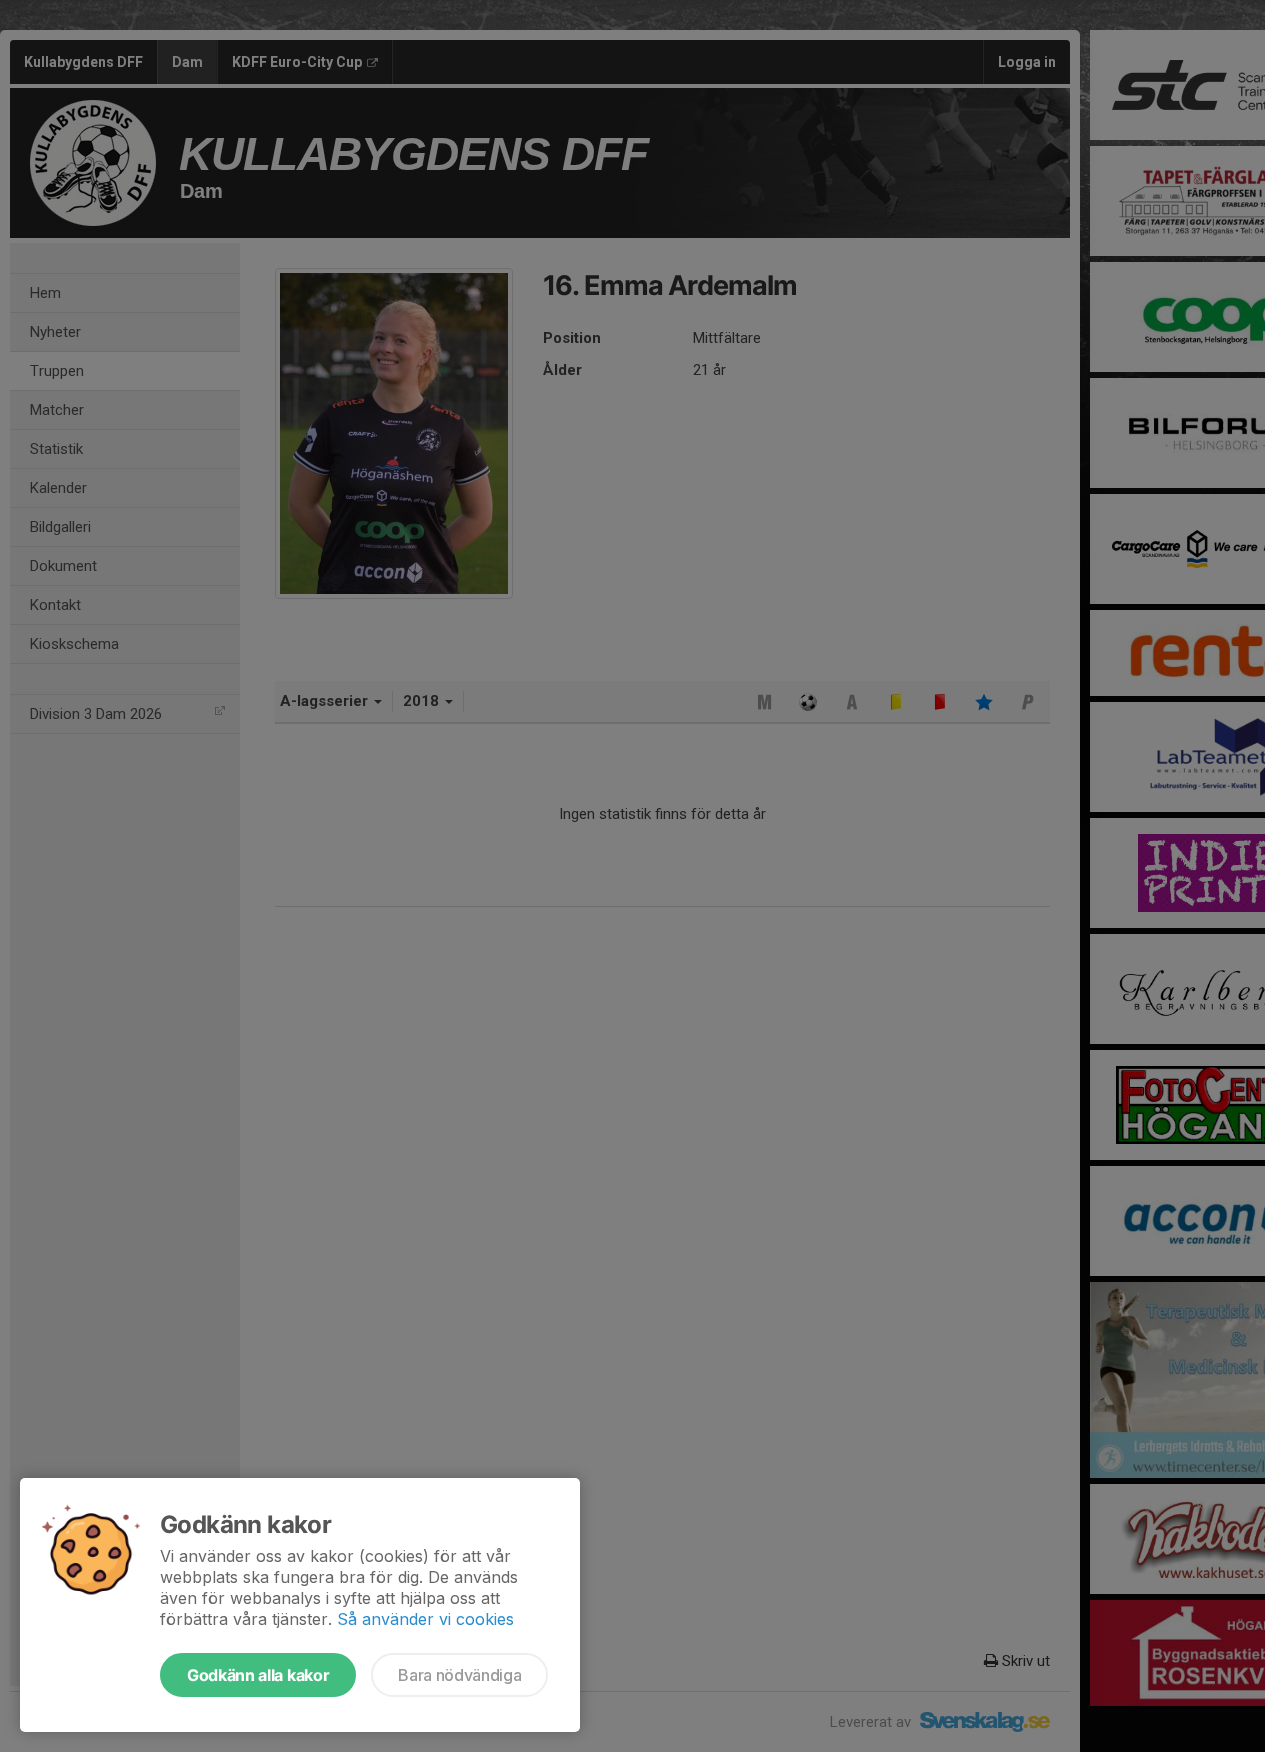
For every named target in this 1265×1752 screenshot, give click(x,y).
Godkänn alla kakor (258, 1675)
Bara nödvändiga (459, 1675)
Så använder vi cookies (425, 1619)
